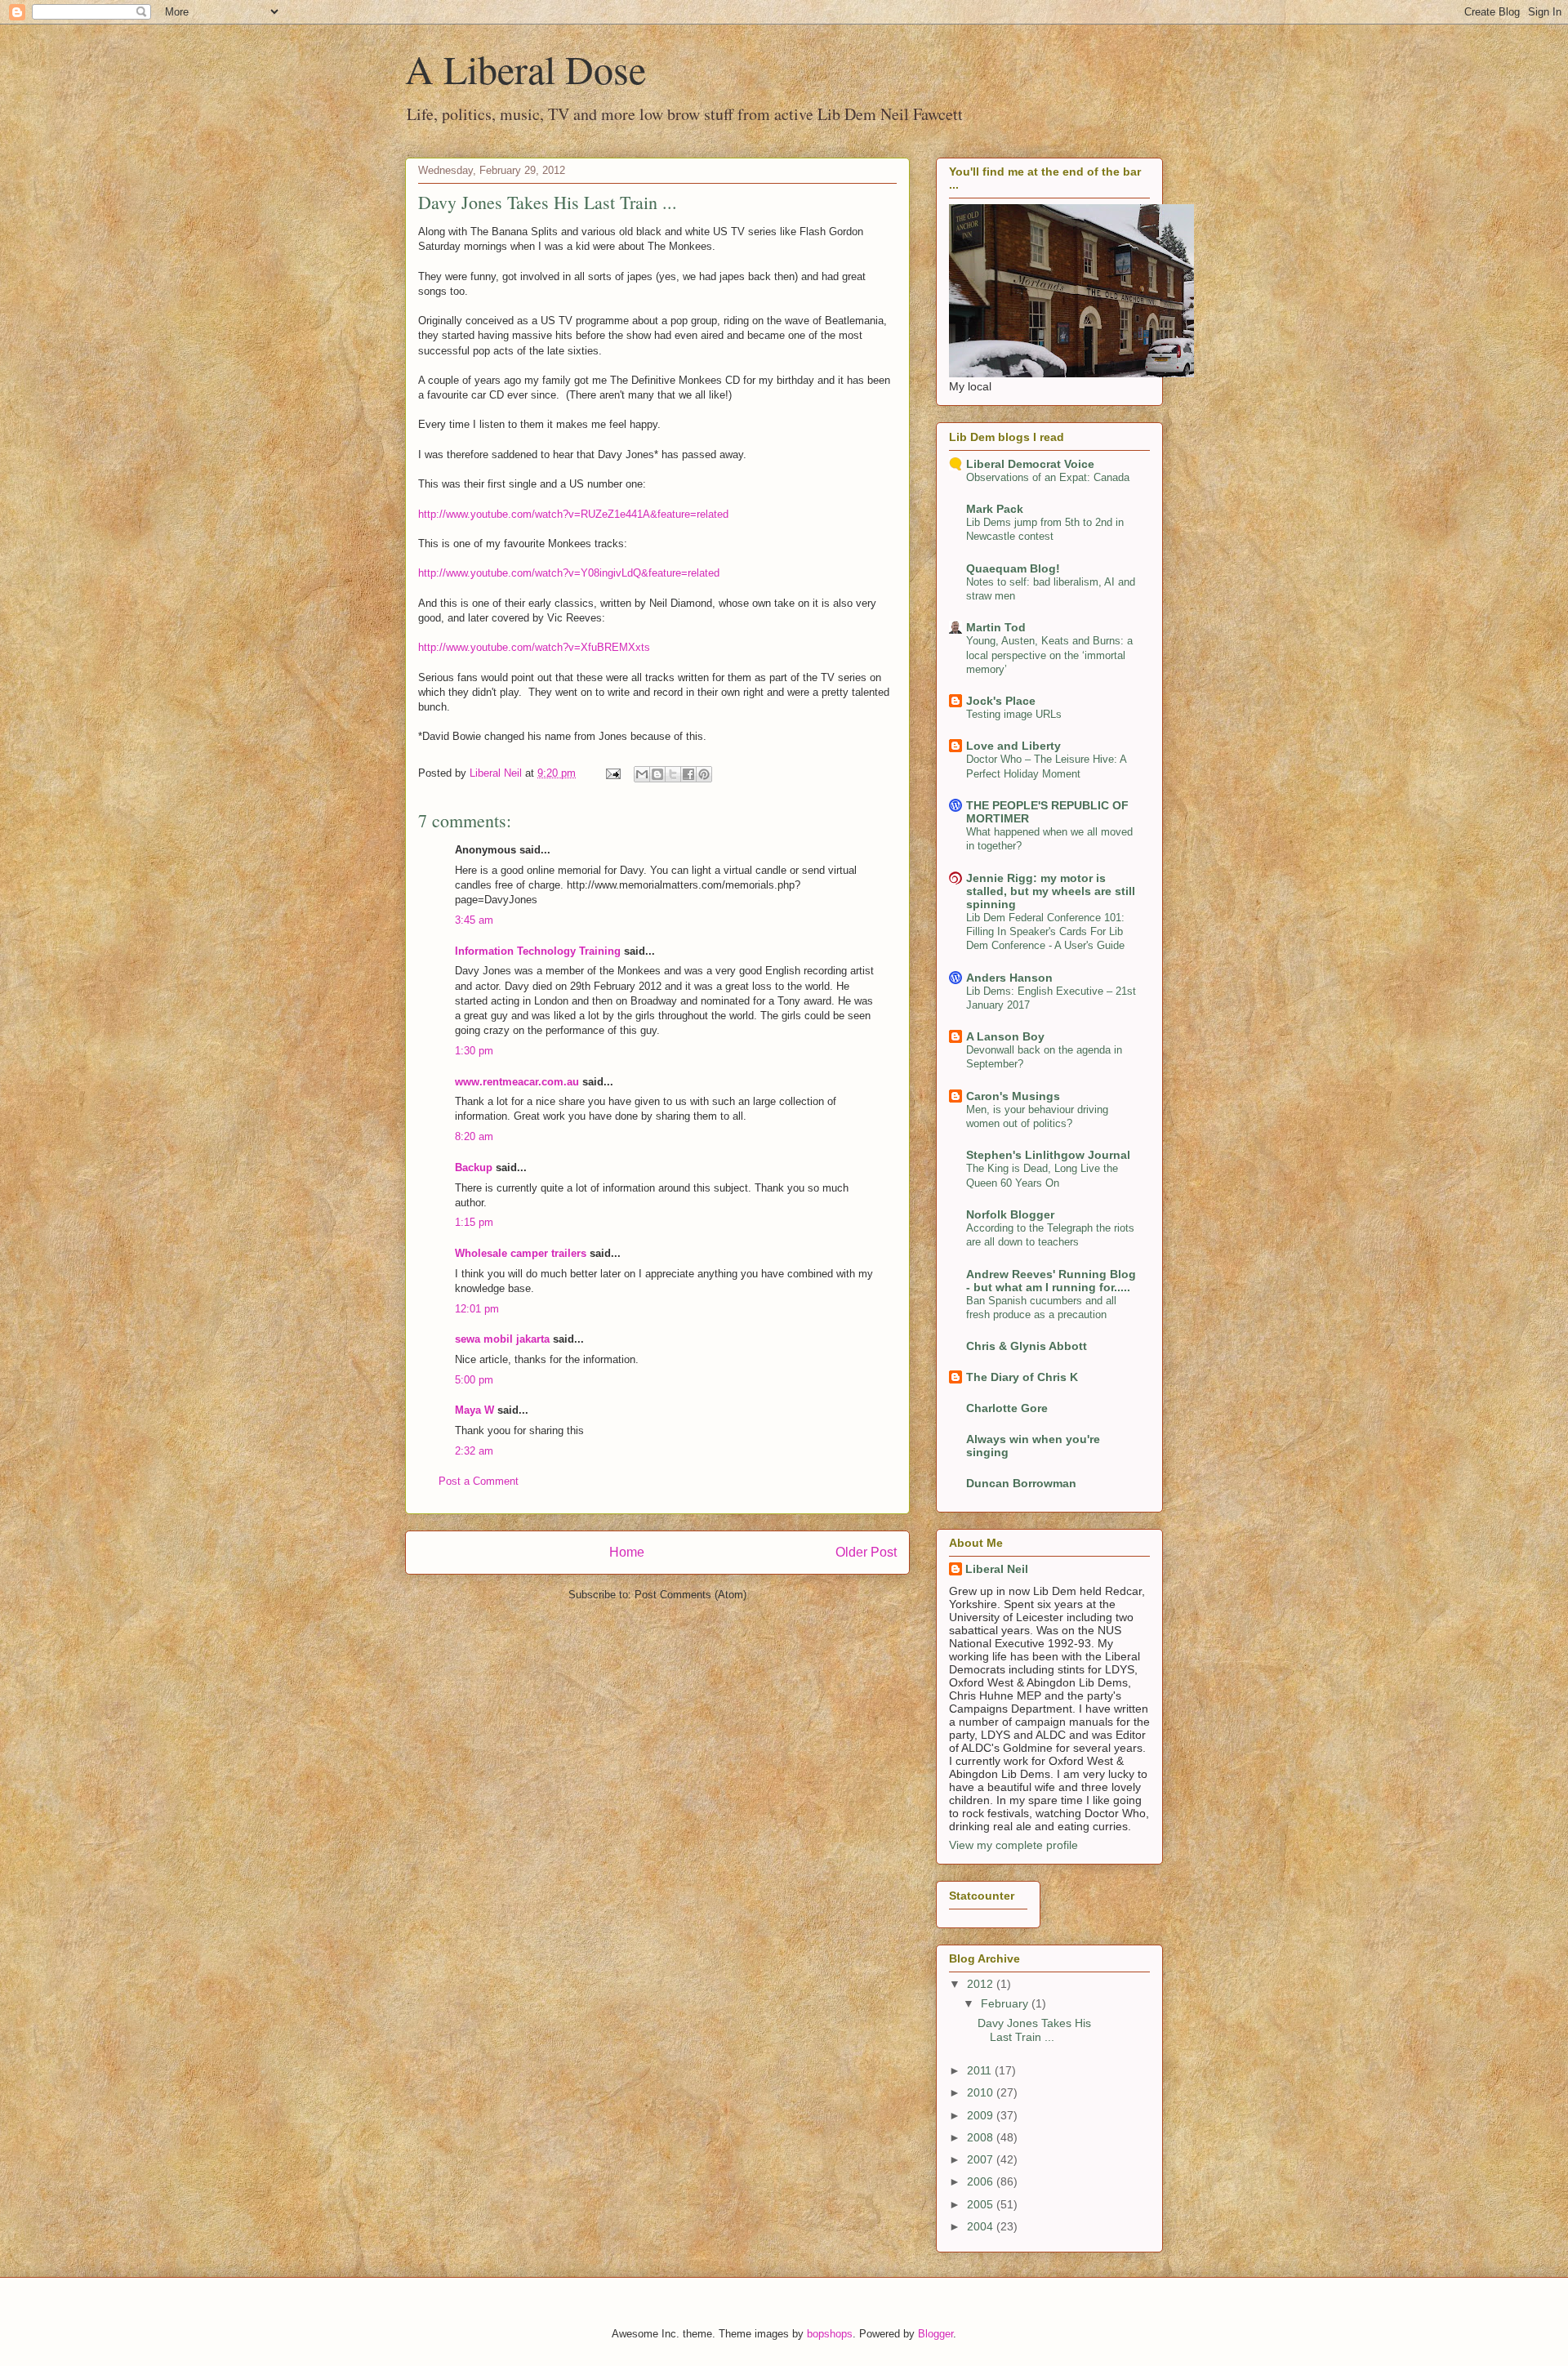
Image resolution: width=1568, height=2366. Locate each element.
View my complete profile (1013, 1845)
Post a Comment (479, 1481)
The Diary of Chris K (1022, 1377)
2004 (982, 2226)
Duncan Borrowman (1021, 1483)
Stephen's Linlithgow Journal (1048, 1155)
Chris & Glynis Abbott (1027, 1346)
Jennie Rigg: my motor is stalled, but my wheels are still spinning (1051, 891)
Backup (474, 1167)
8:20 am (474, 1136)
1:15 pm (474, 1222)
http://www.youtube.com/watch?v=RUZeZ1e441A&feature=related (573, 514)
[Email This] (642, 774)
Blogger (935, 2334)
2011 (981, 2070)
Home (627, 1552)
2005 (982, 2204)
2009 (982, 2115)
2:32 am (474, 1451)
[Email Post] (612, 773)
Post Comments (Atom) (690, 1595)
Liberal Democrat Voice (1030, 464)
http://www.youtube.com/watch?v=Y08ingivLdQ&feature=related (569, 573)
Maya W (474, 1410)
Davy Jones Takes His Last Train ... (1034, 2030)
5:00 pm (474, 1380)
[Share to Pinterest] (704, 774)
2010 (982, 2092)
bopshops (830, 2334)
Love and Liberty (1013, 746)
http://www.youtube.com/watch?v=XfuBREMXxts (534, 647)
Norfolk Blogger (1010, 1214)
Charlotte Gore (1007, 1408)
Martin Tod (996, 627)
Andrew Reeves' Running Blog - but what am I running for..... (1051, 1281)
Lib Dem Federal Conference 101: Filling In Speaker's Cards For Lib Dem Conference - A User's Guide (1045, 932)
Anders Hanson (1009, 978)
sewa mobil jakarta (502, 1339)
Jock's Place (1001, 701)
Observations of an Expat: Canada (1048, 477)
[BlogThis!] (657, 774)
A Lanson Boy (1005, 1036)
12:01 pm (477, 1309)
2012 (982, 1984)
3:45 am (474, 920)
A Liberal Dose (526, 69)
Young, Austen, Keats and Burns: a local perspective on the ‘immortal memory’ (1049, 655)
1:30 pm (474, 1051)
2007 (982, 2159)
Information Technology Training (538, 951)
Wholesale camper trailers (521, 1253)
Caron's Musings (1013, 1096)
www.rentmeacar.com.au (517, 1082)
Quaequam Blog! (1013, 568)
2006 (982, 2181)
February (1006, 2003)
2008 (982, 2137)
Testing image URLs (1014, 714)
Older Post (866, 1552)
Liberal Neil (997, 1569)
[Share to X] (673, 774)
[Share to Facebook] (688, 774)
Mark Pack (995, 509)
